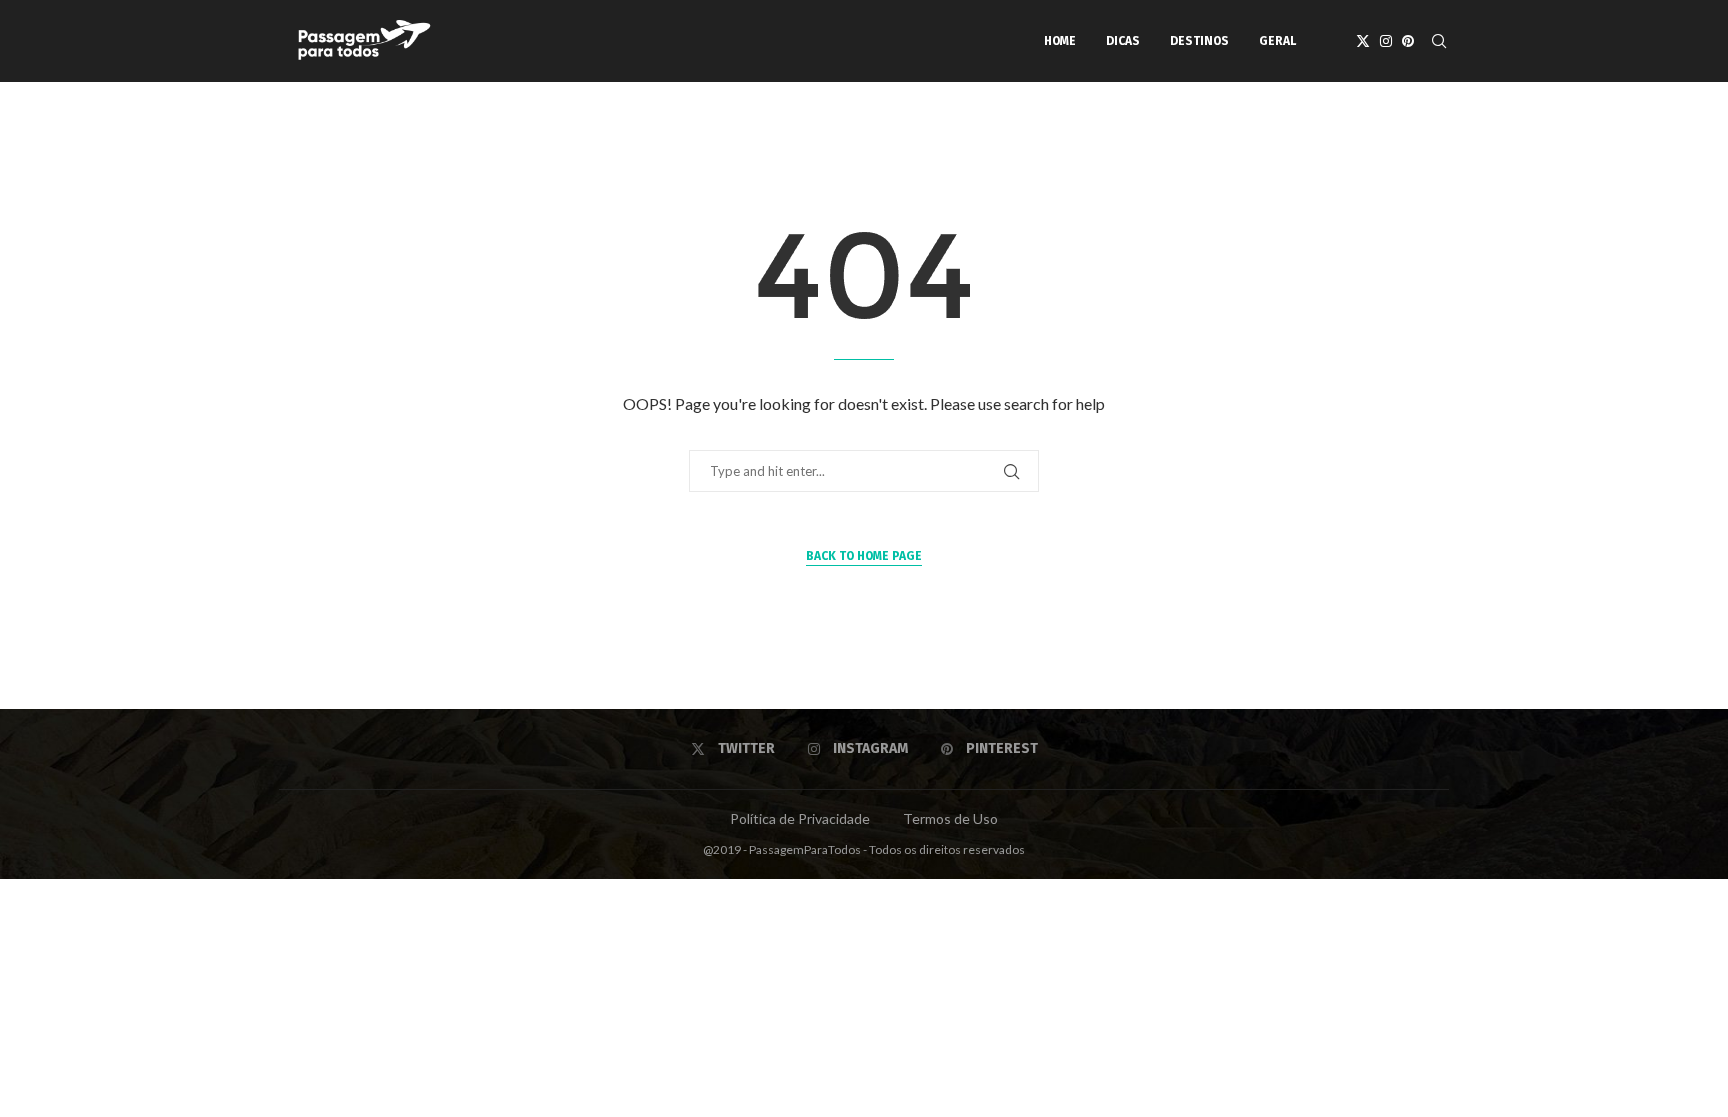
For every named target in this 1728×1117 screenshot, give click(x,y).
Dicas (1123, 41)
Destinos (1199, 41)
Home (1060, 41)
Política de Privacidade (800, 818)
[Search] (1439, 41)
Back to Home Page (864, 556)
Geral (1277, 41)
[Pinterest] (1408, 41)
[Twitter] (1363, 41)
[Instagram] (1386, 41)
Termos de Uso (950, 818)
